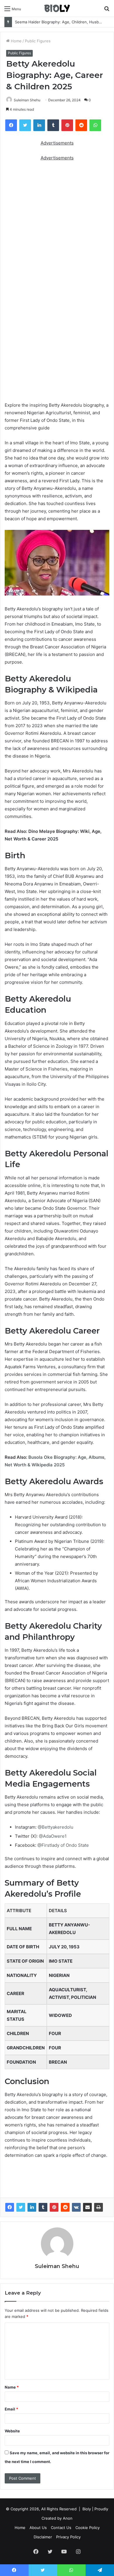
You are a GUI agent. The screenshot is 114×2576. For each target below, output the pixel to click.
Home (16, 41)
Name (12, 2387)
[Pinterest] (54, 2207)
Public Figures (38, 41)
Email (11, 2409)
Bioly (87, 2509)
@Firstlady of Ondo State (63, 1845)
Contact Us (61, 2528)
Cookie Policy (88, 2528)
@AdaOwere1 (52, 1836)
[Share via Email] (87, 2207)
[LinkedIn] (32, 2207)
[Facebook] (10, 2207)
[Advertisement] (57, 226)
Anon (68, 2518)
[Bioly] (57, 8)
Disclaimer (43, 2537)
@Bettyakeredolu (55, 1827)
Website (12, 2431)
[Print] (99, 2207)
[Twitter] (21, 2207)
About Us (38, 2528)
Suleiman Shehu (27, 100)
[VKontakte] (76, 2207)
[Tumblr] (43, 2207)
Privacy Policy (68, 2537)
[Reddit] (65, 2207)
